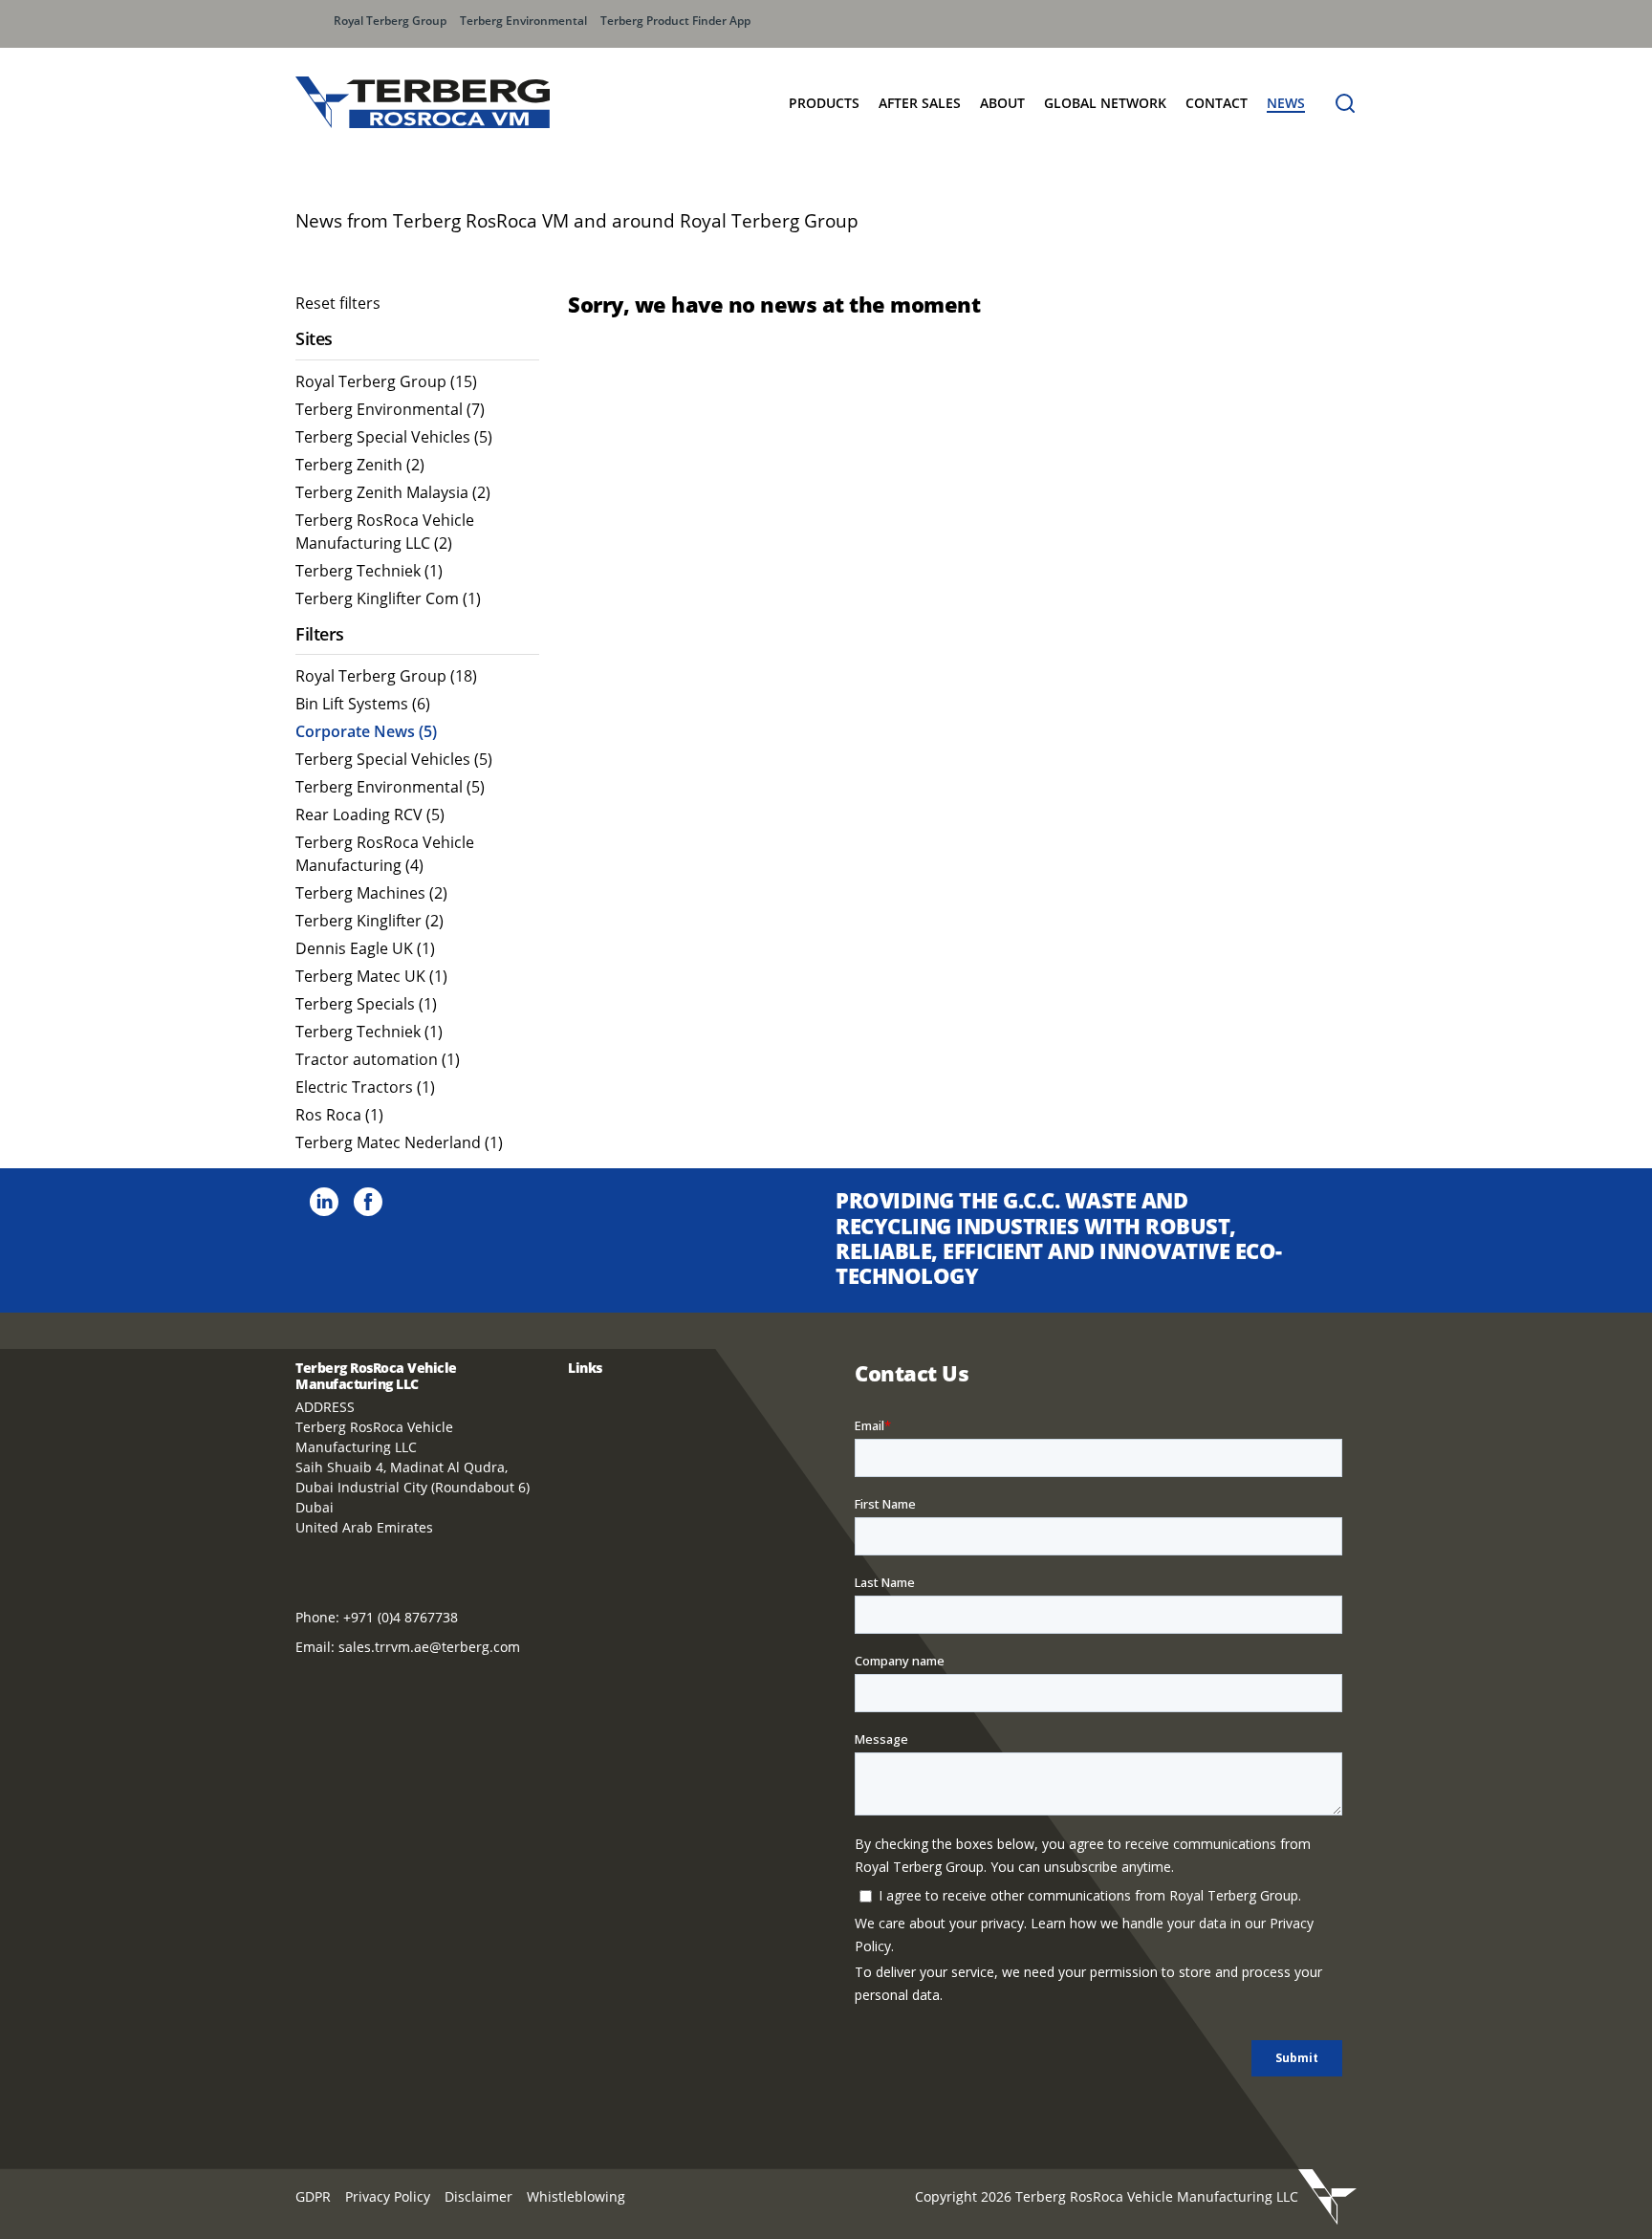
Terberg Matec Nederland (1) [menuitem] (399, 1142)
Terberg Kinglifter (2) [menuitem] (370, 921)
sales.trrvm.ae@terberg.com (429, 1647)
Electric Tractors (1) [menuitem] (365, 1087)
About (1002, 103)
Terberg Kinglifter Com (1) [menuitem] (388, 598)
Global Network (1105, 103)
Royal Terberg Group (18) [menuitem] (386, 676)
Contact (1217, 103)
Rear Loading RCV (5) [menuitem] (370, 815)
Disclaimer (478, 2196)
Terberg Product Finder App (675, 21)
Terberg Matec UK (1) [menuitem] (371, 976)
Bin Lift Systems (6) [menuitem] (363, 704)
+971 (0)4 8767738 (401, 1617)
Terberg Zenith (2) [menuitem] (360, 465)
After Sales (920, 103)
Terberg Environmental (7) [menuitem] (390, 409)
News (1286, 103)
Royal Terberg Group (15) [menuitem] (386, 381)
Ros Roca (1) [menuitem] (339, 1115)
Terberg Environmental (523, 21)
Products (824, 103)
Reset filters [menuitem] (338, 303)
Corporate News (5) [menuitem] (366, 731)
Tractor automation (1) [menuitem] (378, 1059)
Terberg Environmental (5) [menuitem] (390, 787)
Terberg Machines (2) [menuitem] (371, 893)
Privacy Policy (388, 2196)
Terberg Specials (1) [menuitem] (366, 1004)
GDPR (313, 2196)
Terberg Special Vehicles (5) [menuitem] (394, 437)
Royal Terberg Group (390, 21)
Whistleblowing (576, 2196)
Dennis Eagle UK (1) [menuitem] (365, 948)
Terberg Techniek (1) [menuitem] (369, 571)
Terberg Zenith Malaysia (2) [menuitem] (393, 492)
